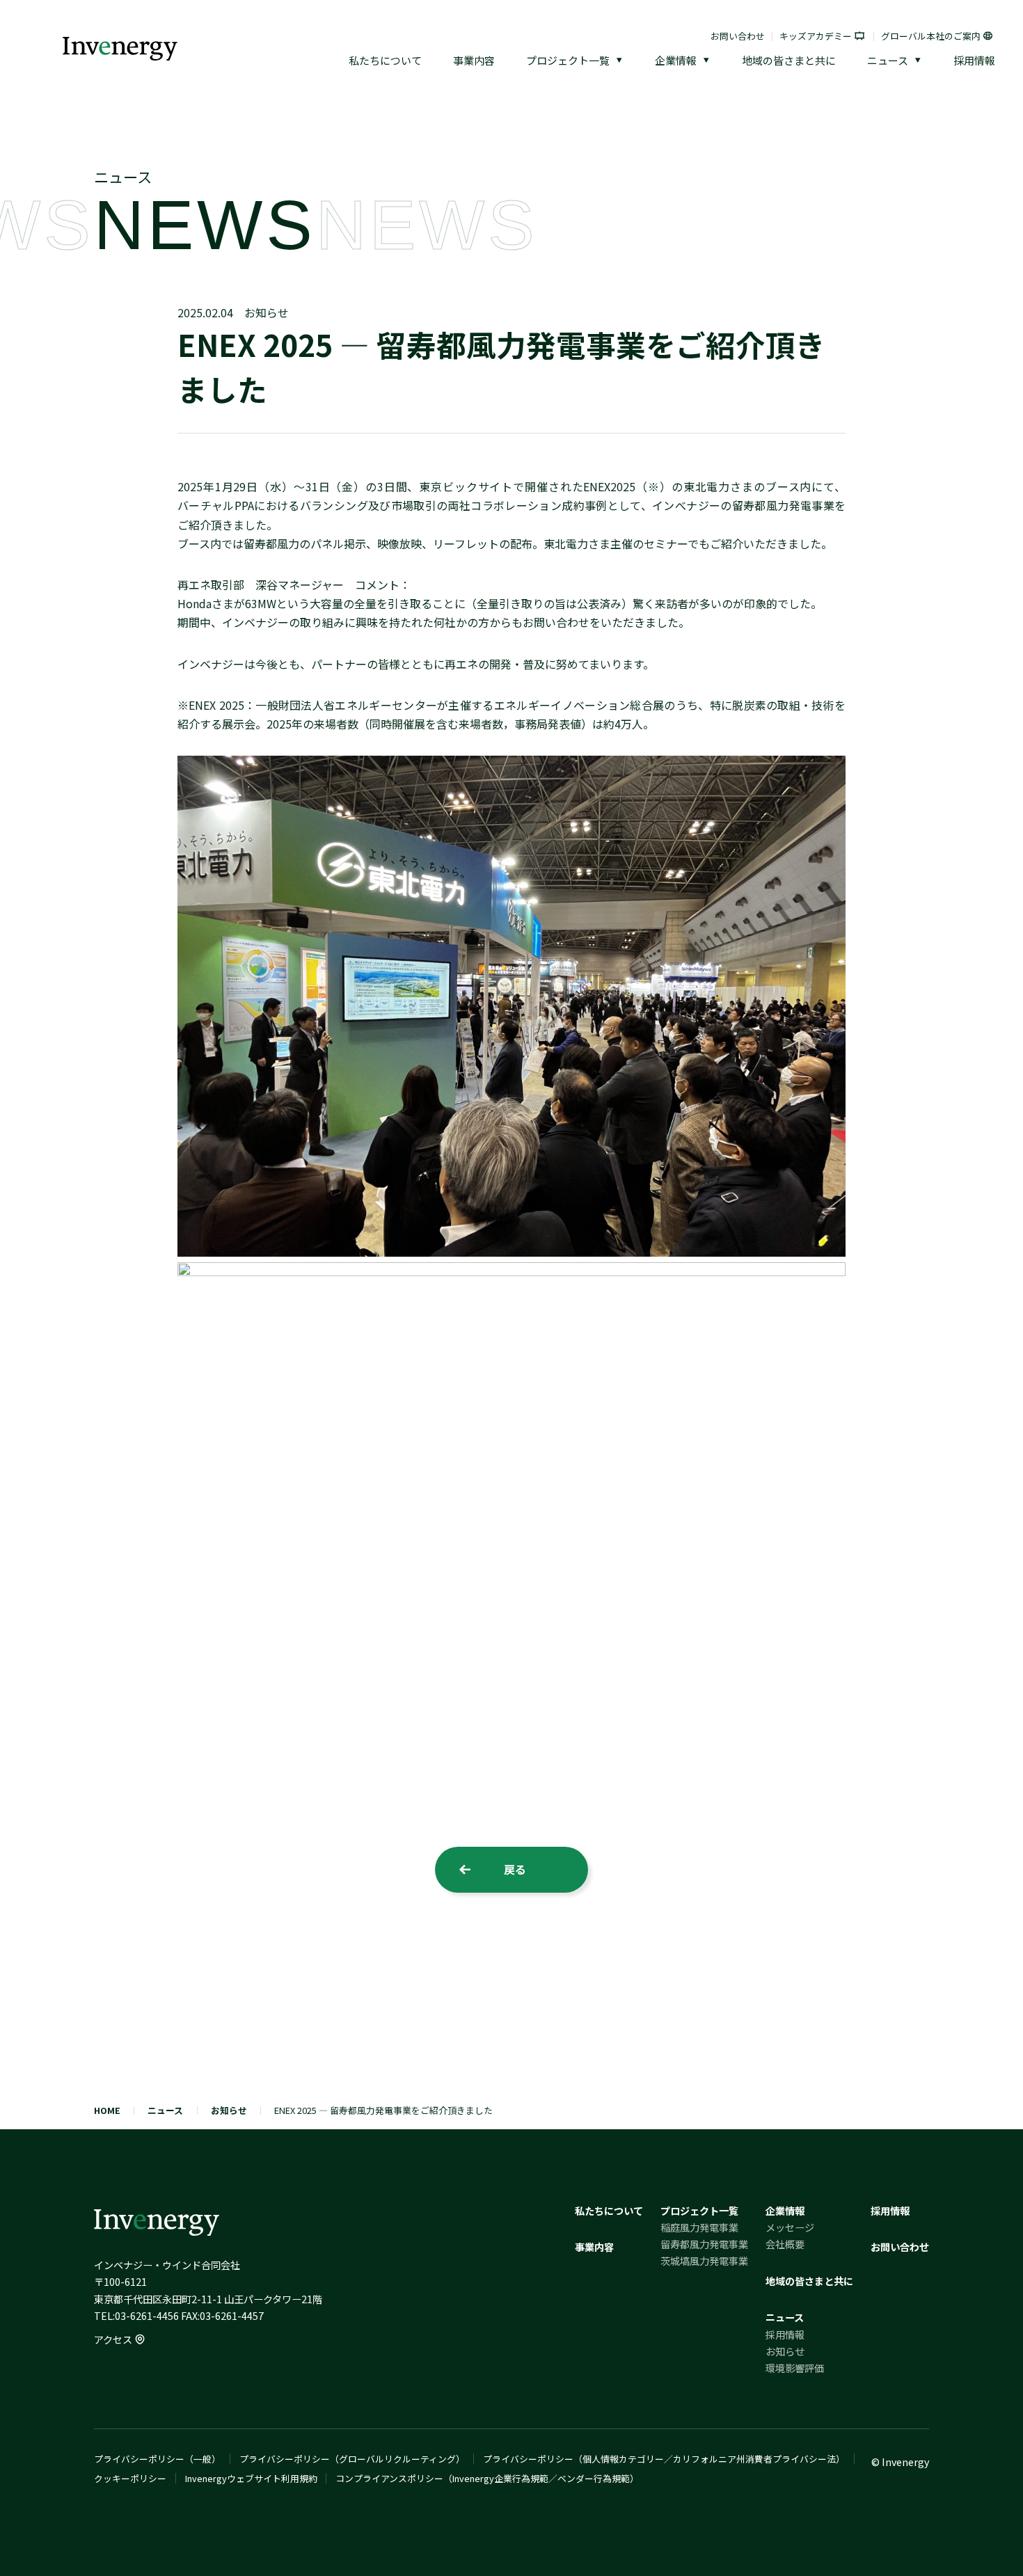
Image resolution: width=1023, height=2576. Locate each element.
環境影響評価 (795, 2368)
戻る (515, 1869)
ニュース (888, 60)
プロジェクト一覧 (568, 60)
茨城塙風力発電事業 (704, 2261)
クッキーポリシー (130, 2478)
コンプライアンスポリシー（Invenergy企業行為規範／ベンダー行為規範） (487, 2478)
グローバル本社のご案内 (931, 36)
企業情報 (676, 60)
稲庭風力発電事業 (699, 2227)
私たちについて (385, 60)
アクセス (113, 2339)
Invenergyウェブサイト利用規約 (251, 2478)
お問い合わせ (738, 36)
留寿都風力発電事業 (704, 2244)
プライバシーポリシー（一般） (157, 2459)
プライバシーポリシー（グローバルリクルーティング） (352, 2459)
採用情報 (974, 60)
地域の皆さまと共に (789, 60)
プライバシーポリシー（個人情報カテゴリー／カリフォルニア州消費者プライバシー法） (664, 2459)
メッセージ (790, 2227)
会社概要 (785, 2244)
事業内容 (474, 60)
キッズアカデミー (816, 36)
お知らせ (267, 312)
